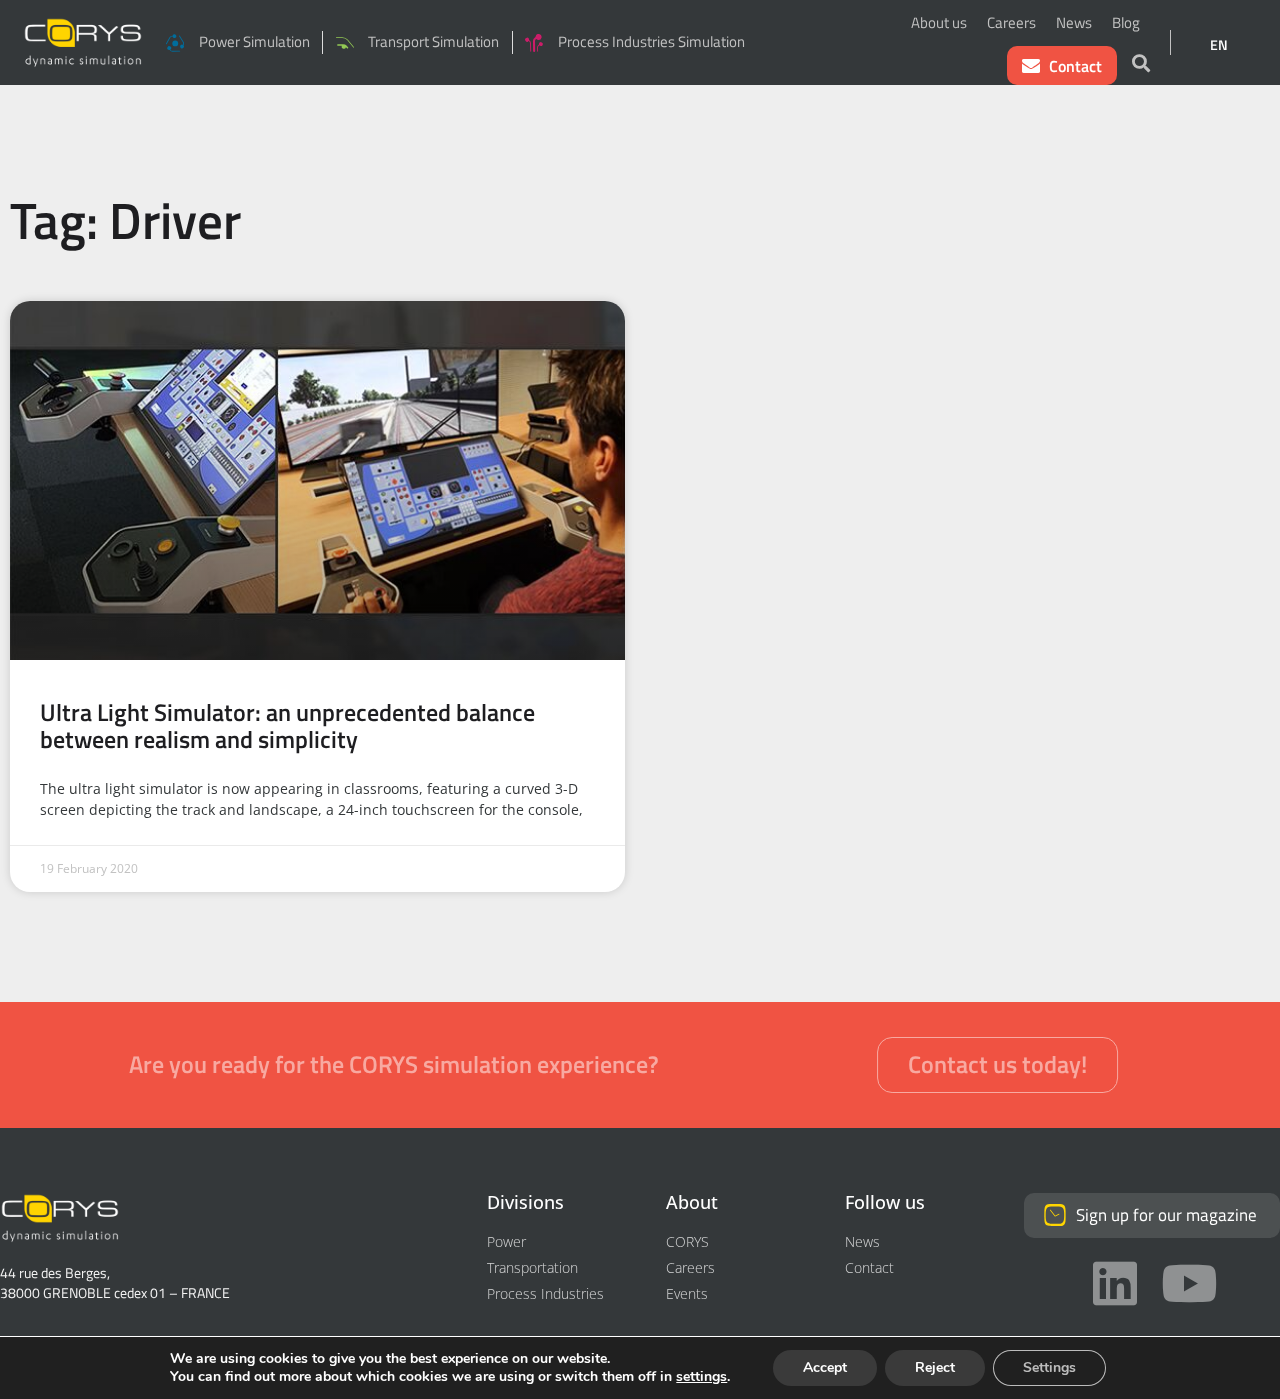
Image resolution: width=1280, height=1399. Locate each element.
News (1074, 22)
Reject (935, 1367)
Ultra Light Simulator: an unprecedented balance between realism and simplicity (287, 724)
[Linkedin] (1115, 1283)
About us (939, 22)
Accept (825, 1367)
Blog (1126, 22)
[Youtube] (1189, 1283)
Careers (1011, 22)
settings (701, 1377)
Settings (1049, 1367)
